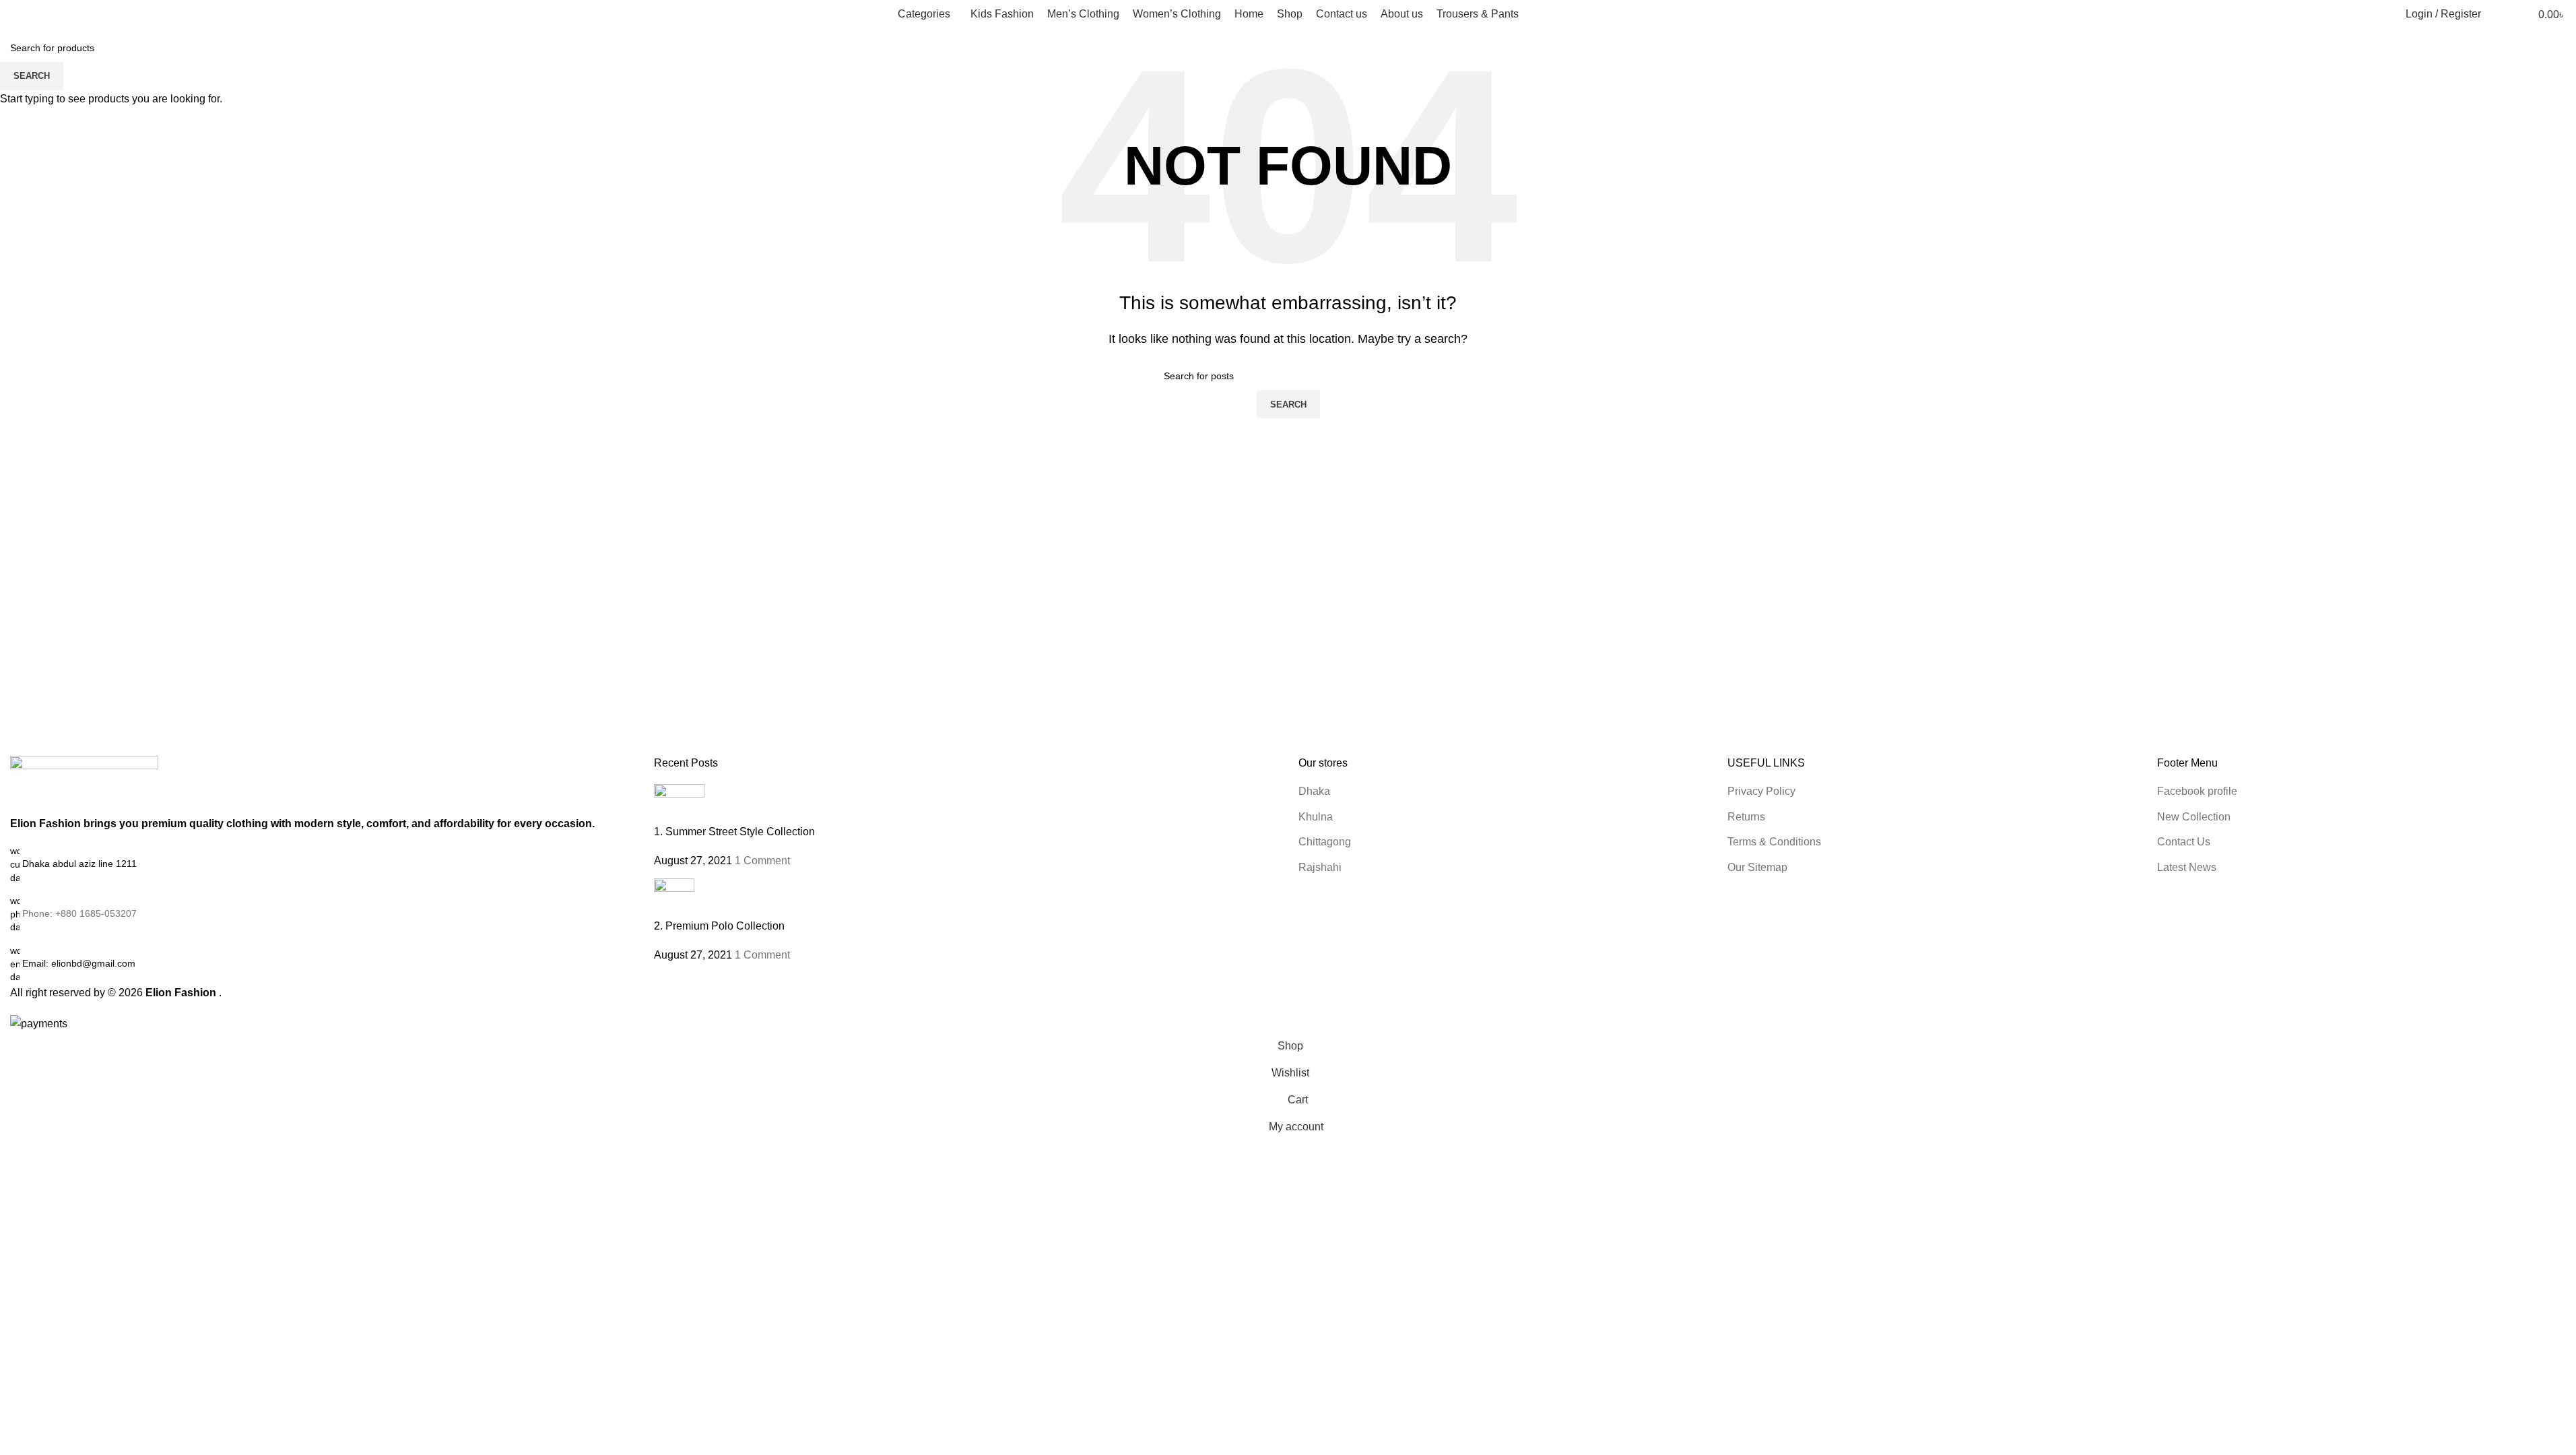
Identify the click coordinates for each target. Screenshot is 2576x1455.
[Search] (2500, 14)
